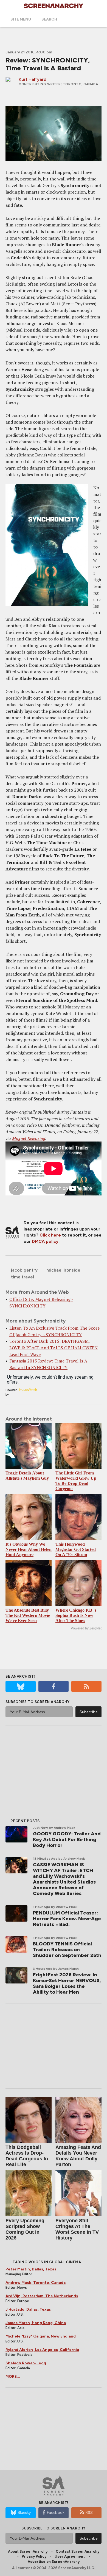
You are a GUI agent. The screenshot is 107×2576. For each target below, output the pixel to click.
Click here (50, 1235)
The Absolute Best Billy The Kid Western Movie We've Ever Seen (28, 1615)
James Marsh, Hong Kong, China (36, 2323)
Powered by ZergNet (86, 1628)
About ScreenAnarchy (28, 2551)
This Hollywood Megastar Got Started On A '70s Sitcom (76, 1549)
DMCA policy (45, 1241)
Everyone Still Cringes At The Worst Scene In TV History (77, 2229)
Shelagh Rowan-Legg (26, 2363)
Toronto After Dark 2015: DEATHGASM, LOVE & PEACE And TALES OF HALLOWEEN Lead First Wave (54, 1348)
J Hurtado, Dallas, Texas (28, 2309)
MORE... (13, 2377)
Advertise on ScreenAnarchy (54, 2562)
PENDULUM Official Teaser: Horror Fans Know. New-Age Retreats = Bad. (67, 1919)
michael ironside (63, 1270)
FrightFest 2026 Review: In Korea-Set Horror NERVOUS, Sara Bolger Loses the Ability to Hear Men (67, 1983)
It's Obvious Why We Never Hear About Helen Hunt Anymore (29, 1549)
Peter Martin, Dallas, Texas (31, 2269)
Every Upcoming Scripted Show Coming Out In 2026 (25, 2229)
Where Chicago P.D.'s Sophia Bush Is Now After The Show (76, 1615)
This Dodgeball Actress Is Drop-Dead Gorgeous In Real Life (27, 2156)
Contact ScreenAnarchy (78, 2551)
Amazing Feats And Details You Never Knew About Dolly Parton (78, 2156)
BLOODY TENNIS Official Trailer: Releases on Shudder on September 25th (67, 1950)
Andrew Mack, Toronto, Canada (36, 2283)
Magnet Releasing (29, 1138)
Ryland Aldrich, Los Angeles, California (42, 2350)
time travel (22, 1277)
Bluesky (24, 2513)
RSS (89, 2513)
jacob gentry (24, 1270)
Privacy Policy (34, 2556)
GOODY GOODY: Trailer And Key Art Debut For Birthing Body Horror (67, 1839)
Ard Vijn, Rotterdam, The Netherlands (42, 2296)
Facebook (56, 2513)
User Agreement (70, 2556)
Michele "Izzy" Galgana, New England (41, 2336)
